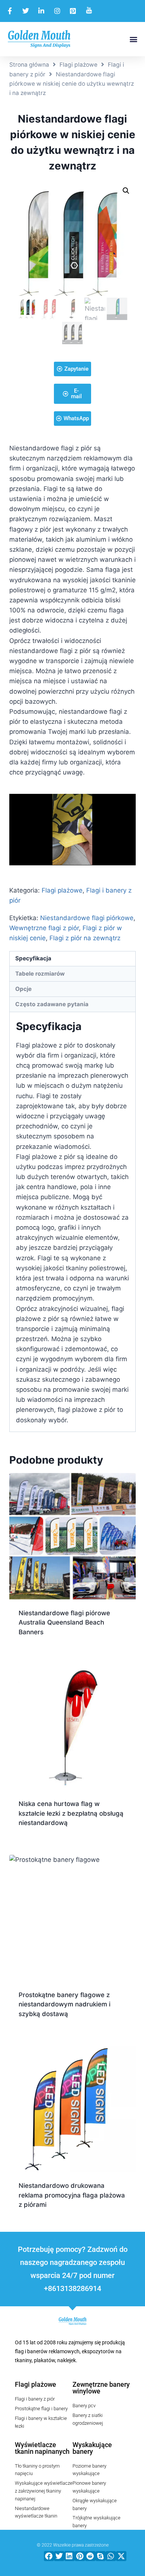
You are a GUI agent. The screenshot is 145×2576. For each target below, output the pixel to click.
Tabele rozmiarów (40, 974)
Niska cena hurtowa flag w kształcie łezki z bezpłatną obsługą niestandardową (71, 1813)
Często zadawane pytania (52, 1004)
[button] (133, 39)
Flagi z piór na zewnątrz (85, 938)
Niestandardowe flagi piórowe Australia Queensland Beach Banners (64, 1623)
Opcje (23, 989)
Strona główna (29, 65)
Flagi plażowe (78, 65)
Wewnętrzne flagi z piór (44, 928)
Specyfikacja (33, 958)
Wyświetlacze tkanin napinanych (42, 2448)
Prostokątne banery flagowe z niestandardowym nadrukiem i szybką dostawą (65, 2004)
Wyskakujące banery (92, 2448)
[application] (72, 829)
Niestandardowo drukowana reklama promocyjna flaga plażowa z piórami (72, 2195)
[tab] (72, 959)
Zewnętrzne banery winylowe (101, 2388)
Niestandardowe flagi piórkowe (87, 918)
